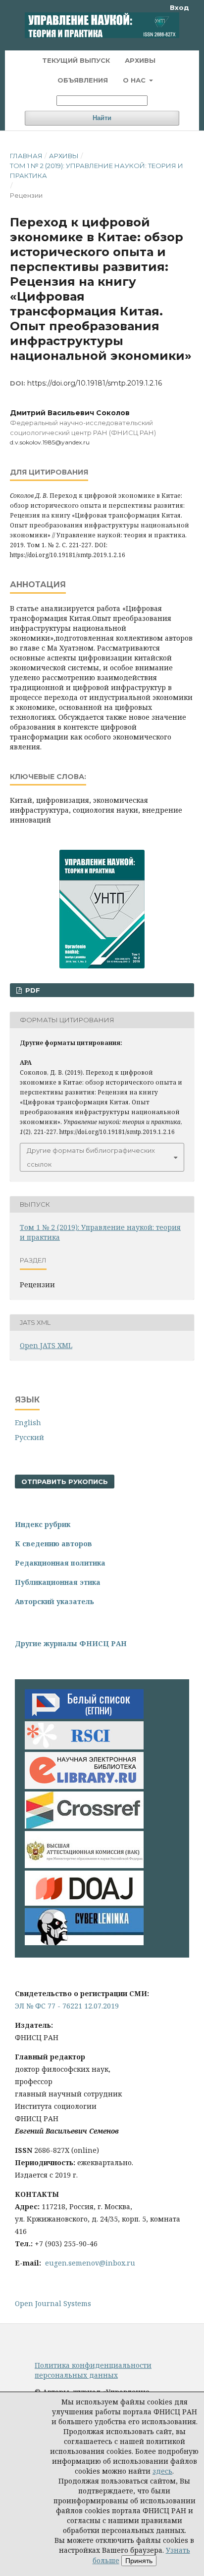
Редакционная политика (60, 1563)
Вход (179, 7)
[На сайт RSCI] (84, 1747)
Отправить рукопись (65, 1482)
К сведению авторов (53, 1544)
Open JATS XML (46, 1345)
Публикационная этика (58, 1582)
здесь (162, 2471)
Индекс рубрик (43, 1524)
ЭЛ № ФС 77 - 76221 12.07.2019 (67, 2006)
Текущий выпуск (76, 60)
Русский (29, 1437)
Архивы (140, 60)
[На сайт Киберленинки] (84, 1943)
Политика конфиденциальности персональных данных (93, 2370)
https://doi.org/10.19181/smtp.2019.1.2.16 (95, 383)
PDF (32, 990)
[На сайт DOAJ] (84, 1903)
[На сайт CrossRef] (84, 1826)
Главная (26, 156)
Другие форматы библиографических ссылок (91, 1157)
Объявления (83, 80)
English (28, 1422)
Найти (102, 118)
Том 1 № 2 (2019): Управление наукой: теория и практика (97, 171)
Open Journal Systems (53, 2303)
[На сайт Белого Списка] (84, 1716)
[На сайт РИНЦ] (84, 1786)
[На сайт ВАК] (84, 1865)
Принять (139, 2561)
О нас (135, 80)
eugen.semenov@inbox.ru (90, 2263)
